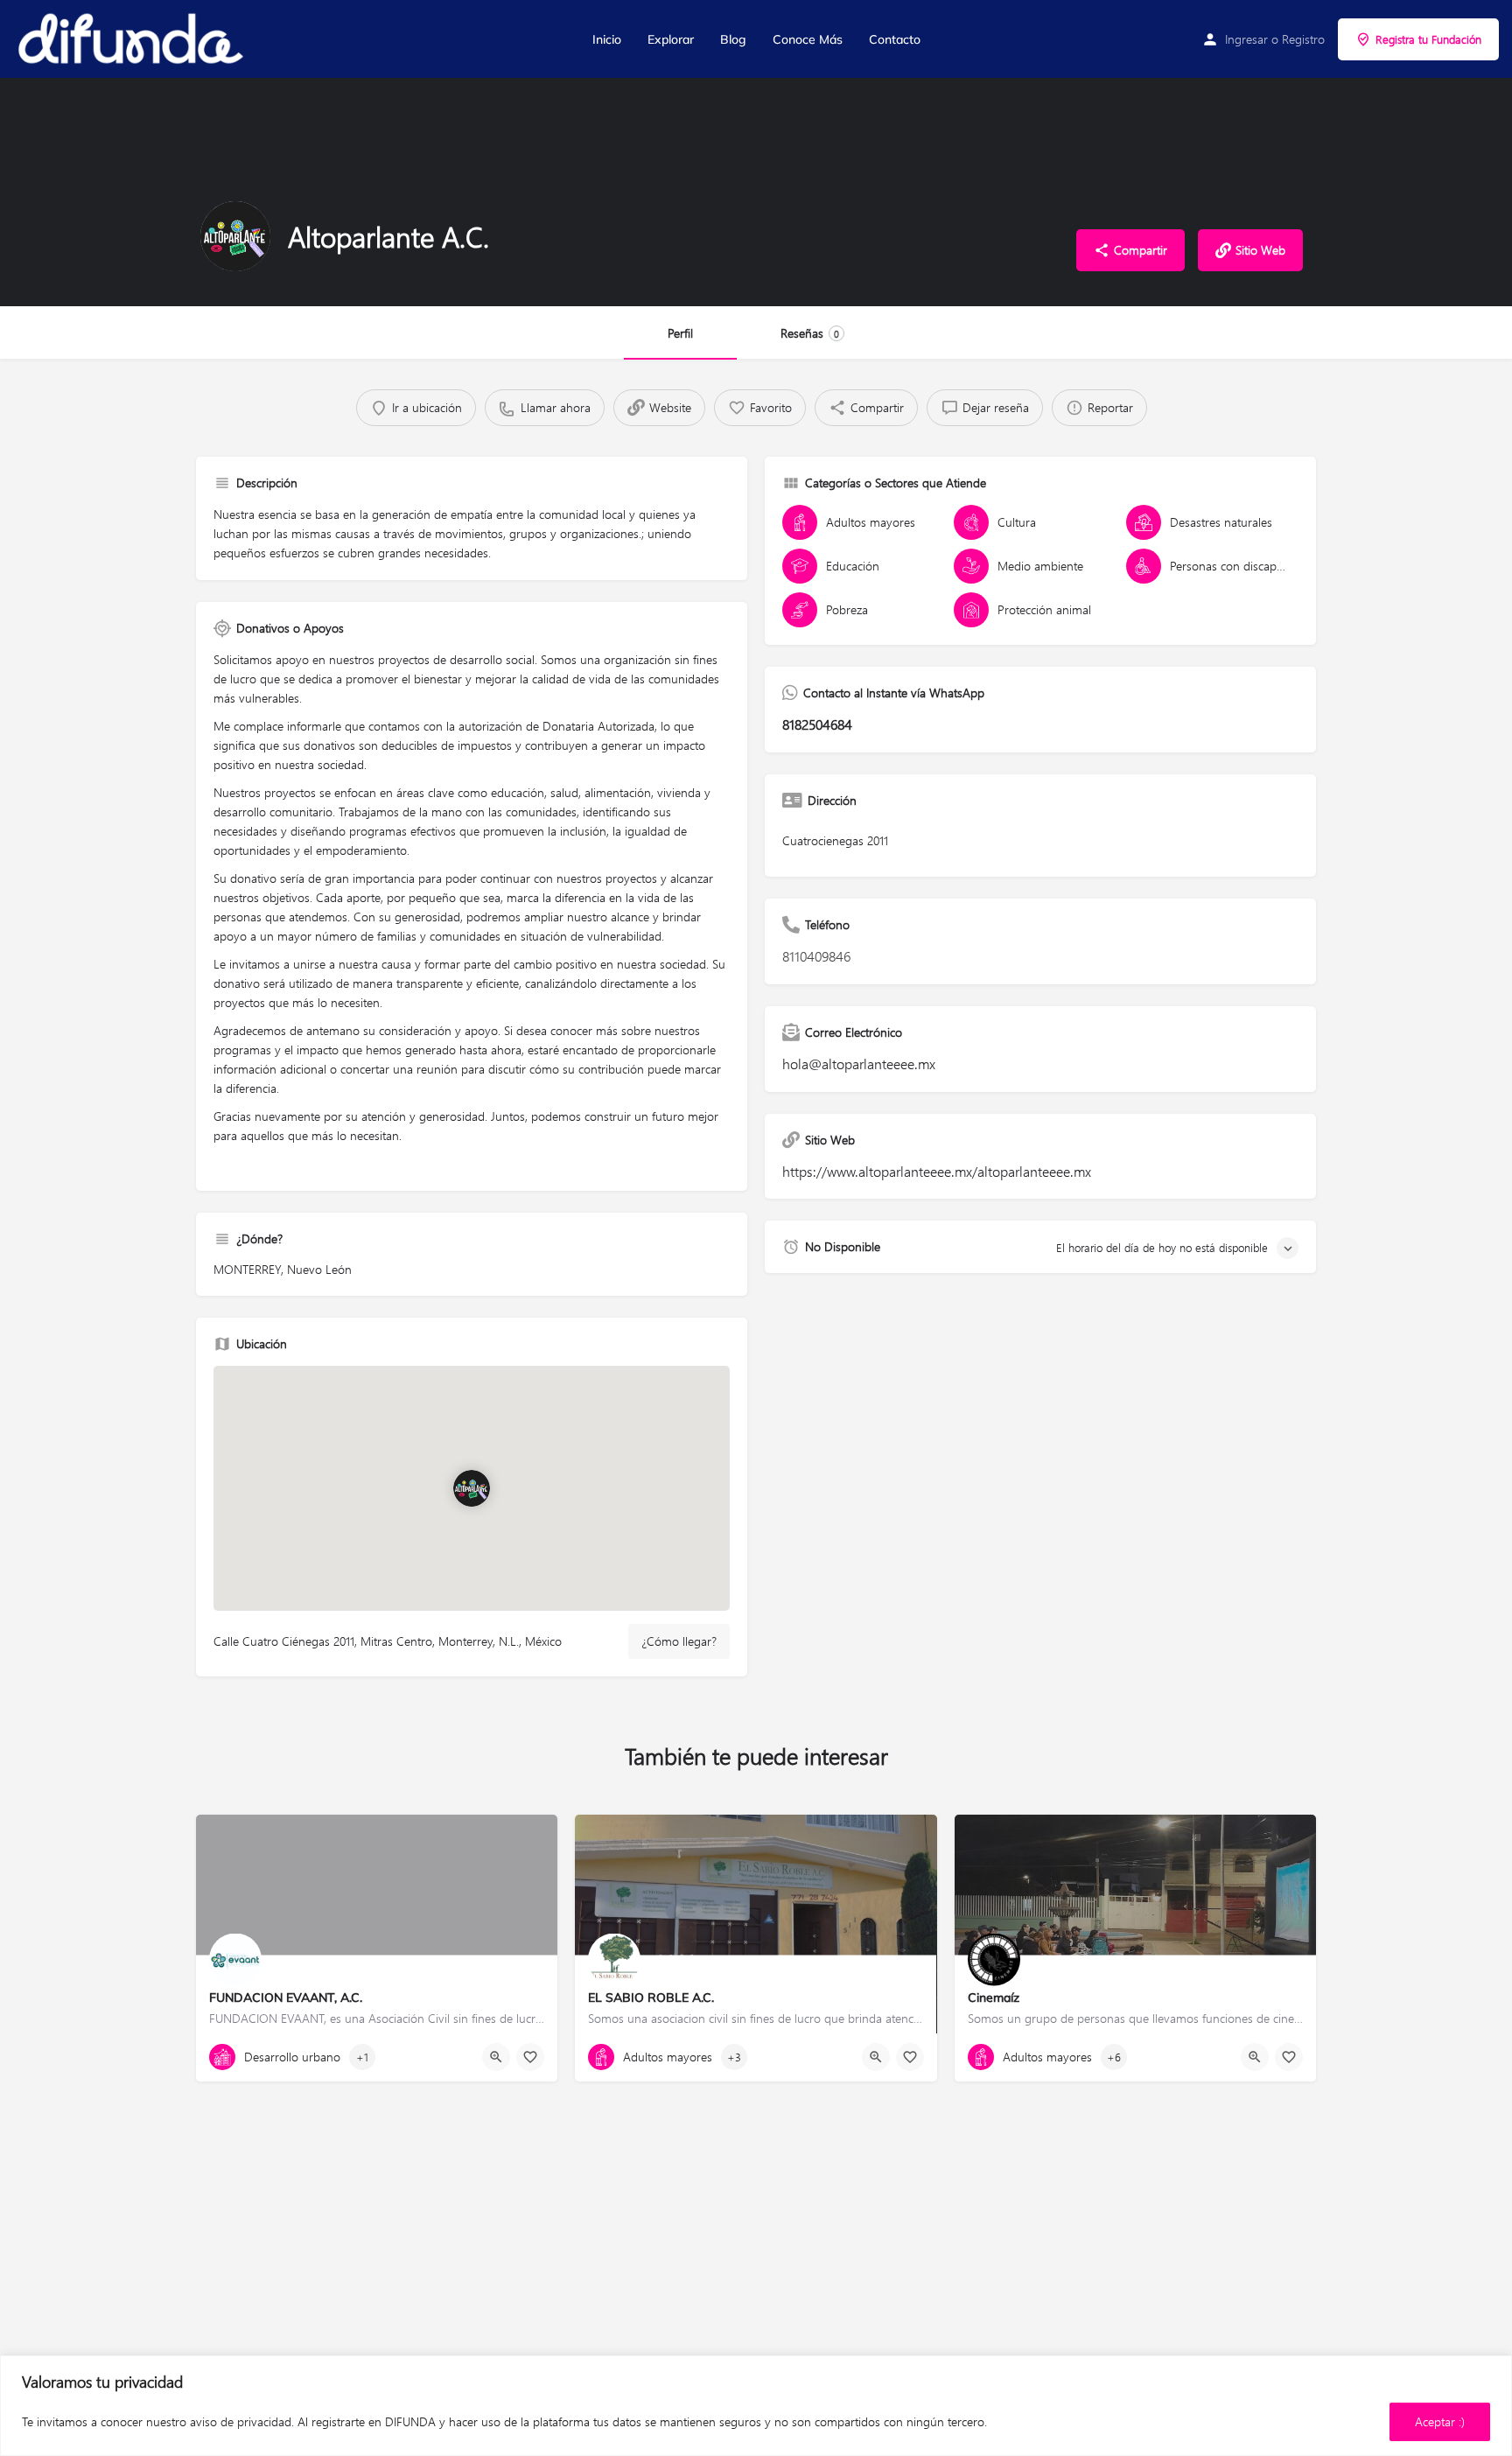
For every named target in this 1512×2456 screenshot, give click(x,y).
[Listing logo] (235, 236)
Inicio (607, 39)
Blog (733, 39)
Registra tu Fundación (1428, 39)
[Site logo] (132, 39)
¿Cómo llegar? (679, 1641)
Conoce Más (808, 39)
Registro (1303, 39)
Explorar (671, 39)
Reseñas (810, 333)
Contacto (895, 39)
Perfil (680, 333)
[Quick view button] (496, 2057)
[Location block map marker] (472, 1488)
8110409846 (816, 956)
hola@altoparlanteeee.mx (859, 1064)
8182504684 (817, 724)
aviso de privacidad (241, 2421)
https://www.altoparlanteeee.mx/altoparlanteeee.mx (937, 1171)
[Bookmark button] (530, 2057)
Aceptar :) (1440, 2421)
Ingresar (1246, 39)
